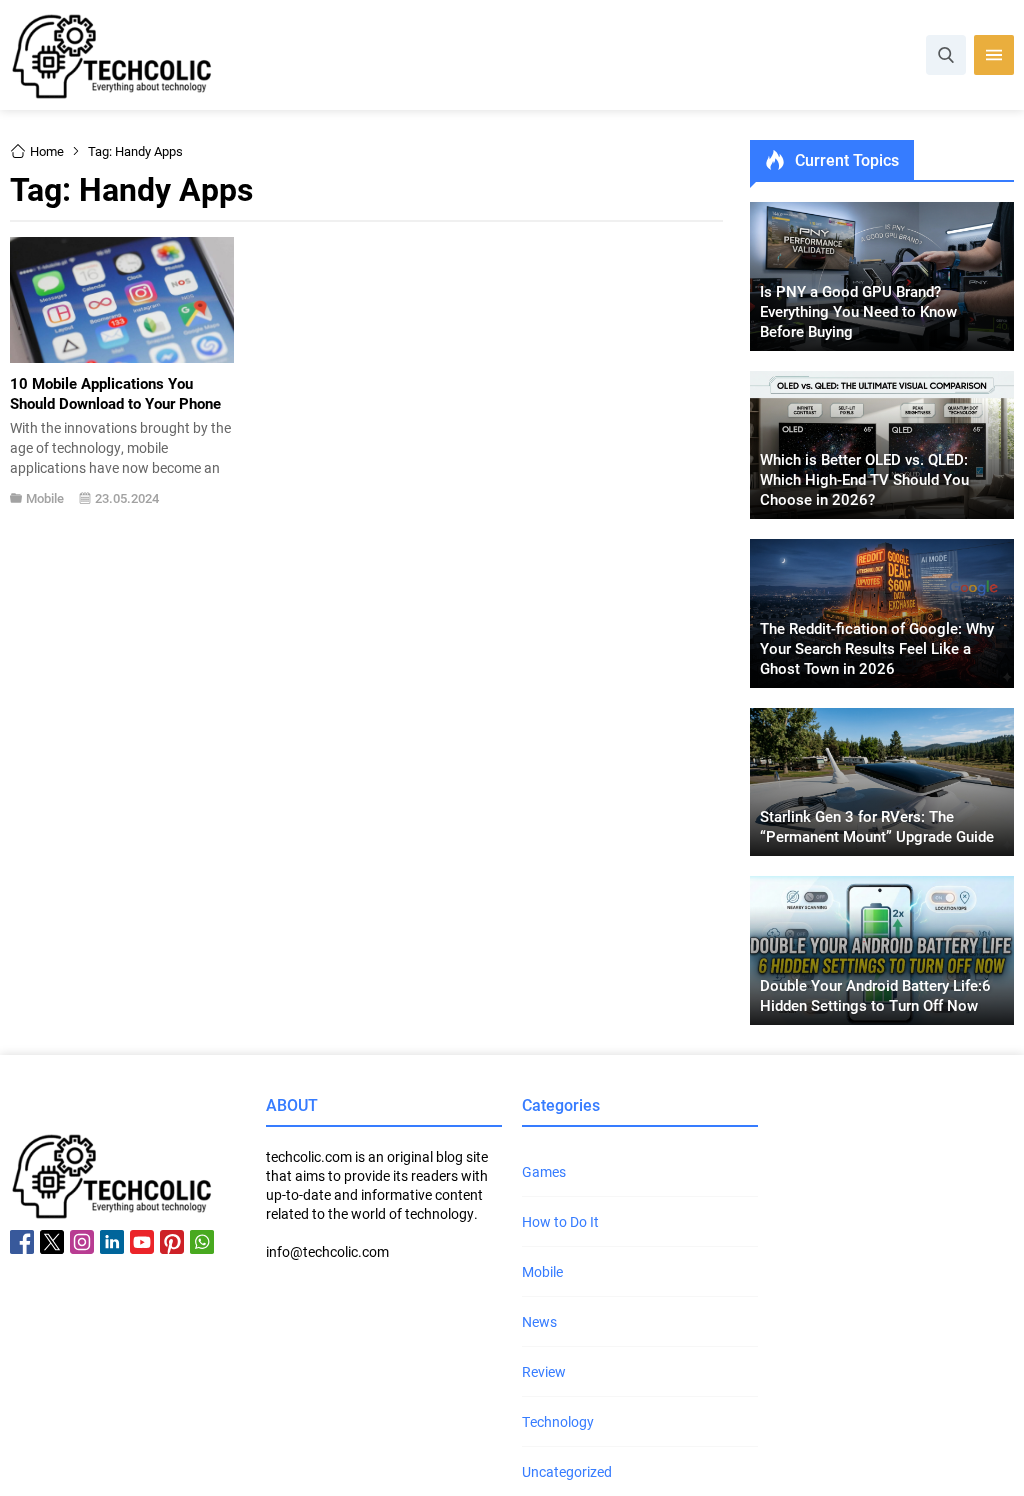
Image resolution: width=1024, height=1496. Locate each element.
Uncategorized (567, 1471)
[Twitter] (52, 1242)
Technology (558, 1421)
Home (47, 151)
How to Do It (560, 1221)
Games (544, 1171)
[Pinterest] (172, 1242)
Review (544, 1371)
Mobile (45, 498)
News (539, 1321)
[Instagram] (82, 1242)
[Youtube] (142, 1242)
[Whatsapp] (202, 1242)
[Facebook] (22, 1242)
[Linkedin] (112, 1242)
